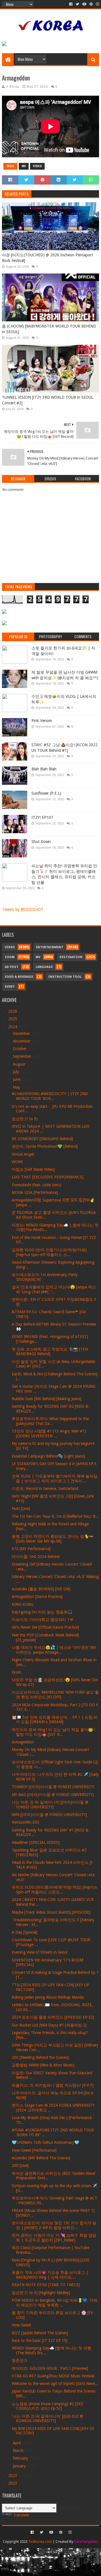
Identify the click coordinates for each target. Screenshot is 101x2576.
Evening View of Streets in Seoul (40, 1952)
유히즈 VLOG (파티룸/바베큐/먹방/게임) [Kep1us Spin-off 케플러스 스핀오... (54, 1890)
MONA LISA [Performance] (35, 1192)
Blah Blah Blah (44, 769)
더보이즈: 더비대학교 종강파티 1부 (43, 1620)
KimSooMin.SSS (26, 1822)
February (21, 2458)
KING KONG (23, 1604)
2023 (13, 2476)
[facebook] (71, 4)
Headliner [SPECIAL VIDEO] (36, 1842)
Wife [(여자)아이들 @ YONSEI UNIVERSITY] (49, 1815)
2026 (13, 1011)
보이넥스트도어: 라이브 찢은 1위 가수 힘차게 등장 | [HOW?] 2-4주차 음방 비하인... (54, 2225)
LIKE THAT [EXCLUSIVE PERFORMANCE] (48, 1177)
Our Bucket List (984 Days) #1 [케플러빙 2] (49, 2025)
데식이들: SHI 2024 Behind (36, 1557)
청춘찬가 (20, 2360)
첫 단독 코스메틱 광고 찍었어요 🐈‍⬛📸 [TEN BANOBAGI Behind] (50, 1352)
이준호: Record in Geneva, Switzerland (45, 1488)
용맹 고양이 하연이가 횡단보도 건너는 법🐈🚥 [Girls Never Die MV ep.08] (53, 1539)
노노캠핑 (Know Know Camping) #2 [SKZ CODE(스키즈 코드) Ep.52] (48, 2406)
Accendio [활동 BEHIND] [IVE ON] (41, 1589)
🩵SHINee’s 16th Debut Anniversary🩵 (45, 2142)
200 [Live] (20, 2165)
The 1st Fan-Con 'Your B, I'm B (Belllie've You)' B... (55, 1516)
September (23, 1056)
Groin (17, 1672)
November (22, 1041)
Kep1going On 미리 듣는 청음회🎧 (42, 1612)
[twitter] (77, 4)
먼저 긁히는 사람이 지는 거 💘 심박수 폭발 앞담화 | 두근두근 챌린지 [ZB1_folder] (54, 2238)
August (20, 1064)
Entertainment (50, 947)
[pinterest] (91, 4)
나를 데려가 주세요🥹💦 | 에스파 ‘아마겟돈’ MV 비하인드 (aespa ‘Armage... (54, 1650)
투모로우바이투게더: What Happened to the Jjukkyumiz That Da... (50, 1421)
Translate (21, 2515)
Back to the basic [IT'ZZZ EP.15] (40, 2340)
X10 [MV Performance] (31, 1549)
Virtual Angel (23, 1154)
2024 (13, 1027)
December (22, 1033)
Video (37, 166)
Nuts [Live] (21, 1508)
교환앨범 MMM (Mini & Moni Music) (43, 2065)
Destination (71, 957)
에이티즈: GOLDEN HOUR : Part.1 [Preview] (50, 2368)
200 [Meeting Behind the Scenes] (40, 2057)
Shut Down (41, 842)
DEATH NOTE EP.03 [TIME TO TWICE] (46, 2285)
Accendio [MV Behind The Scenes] (41, 2158)
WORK (17, 1162)
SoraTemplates (86, 2542)
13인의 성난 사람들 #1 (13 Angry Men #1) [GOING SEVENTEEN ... (49, 1433)
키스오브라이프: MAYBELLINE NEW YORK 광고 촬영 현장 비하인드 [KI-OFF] (55, 1695)
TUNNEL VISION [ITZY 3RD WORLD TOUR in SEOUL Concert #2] (48, 400)
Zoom (10, 957)
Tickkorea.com (40, 2542)
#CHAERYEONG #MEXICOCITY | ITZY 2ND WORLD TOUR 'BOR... (50, 1096)
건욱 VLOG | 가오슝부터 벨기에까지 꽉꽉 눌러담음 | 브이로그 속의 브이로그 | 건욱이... (55, 1478)
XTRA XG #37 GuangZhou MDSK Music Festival (53, 2376)
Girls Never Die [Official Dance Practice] (45, 1627)
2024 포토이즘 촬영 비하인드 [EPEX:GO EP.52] (53, 2017)
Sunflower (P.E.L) (46, 793)
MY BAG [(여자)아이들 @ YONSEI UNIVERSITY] (53, 1795)
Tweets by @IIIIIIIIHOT (23, 909)
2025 (13, 1019)
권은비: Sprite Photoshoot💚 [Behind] (45, 1146)
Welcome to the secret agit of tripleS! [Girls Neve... (55, 2384)
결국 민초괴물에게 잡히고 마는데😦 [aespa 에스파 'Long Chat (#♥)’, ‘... (54, 1289)
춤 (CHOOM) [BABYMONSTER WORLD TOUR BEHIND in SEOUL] (49, 329)
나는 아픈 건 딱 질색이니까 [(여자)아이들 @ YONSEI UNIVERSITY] (50, 1805)
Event (10, 987)
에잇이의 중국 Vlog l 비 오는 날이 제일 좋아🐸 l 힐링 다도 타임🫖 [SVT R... (53, 1732)
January (20, 2466)
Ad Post (12, 967)
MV (24, 166)
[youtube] (84, 4)
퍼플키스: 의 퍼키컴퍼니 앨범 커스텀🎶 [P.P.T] (53, 2085)
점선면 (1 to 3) (25, 1119)
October (20, 1049)
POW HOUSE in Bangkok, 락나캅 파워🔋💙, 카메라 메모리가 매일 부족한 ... (55, 2303)
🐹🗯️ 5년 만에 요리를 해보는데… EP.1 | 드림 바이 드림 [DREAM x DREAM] (55, 1720)
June (17, 1079)
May (17, 1087)
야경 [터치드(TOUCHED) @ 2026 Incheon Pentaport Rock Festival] (47, 258)
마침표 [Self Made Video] (33, 1169)
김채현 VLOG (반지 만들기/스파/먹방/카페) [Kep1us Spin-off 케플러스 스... (49, 1252)
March (19, 2451)
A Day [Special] (25, 1932)
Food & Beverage (19, 977)
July (17, 1072)
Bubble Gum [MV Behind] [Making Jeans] (47, 1399)
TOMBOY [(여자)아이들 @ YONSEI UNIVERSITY (53, 1787)
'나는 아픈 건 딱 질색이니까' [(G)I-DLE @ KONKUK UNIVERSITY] (47, 2419)
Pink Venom (42, 721)
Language (44, 967)
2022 (13, 2483)
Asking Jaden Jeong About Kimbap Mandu (48, 1997)
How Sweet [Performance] (34, 2150)
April (17, 2443)
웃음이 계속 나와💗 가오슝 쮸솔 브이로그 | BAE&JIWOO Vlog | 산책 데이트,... (50, 2275)
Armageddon (23, 1742)
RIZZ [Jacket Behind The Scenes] (40, 2333)
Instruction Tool (65, 977)
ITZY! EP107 (42, 817)
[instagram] (97, 4)
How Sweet (21, 2325)
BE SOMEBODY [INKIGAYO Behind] (42, 1139)
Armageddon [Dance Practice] (37, 1597)
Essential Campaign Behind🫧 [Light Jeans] (48, 1456)
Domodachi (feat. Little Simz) (37, 1185)
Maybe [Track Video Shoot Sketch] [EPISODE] (51, 1912)
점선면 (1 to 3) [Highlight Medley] (41, 2293)
